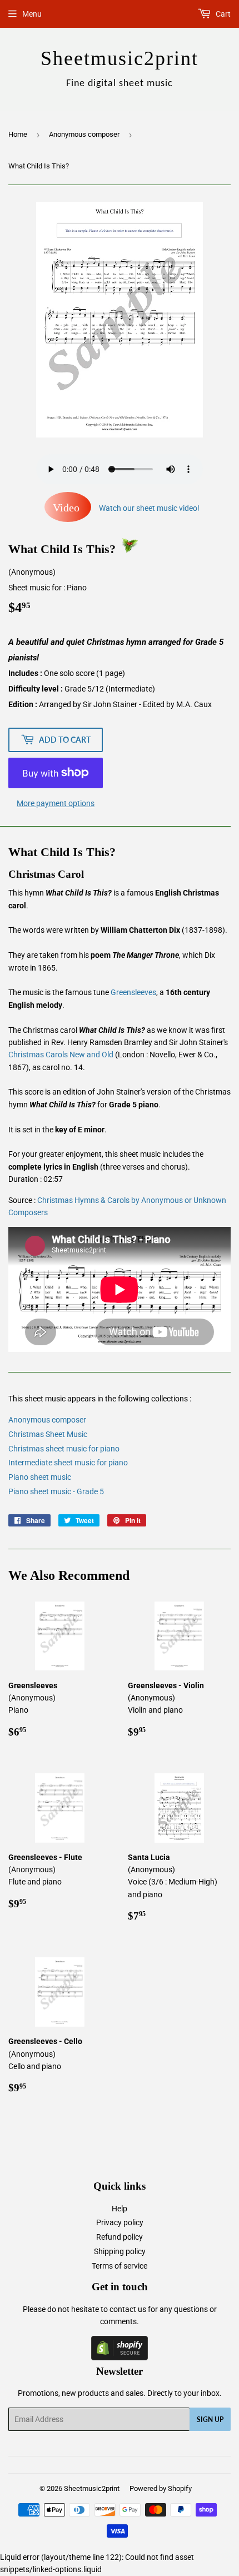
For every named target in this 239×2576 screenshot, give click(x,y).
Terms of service (120, 2266)
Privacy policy (120, 2222)
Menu (32, 14)
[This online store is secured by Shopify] (120, 2358)
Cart (222, 14)
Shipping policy (120, 2251)
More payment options (56, 803)
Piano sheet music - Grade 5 (56, 1491)
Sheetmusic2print (92, 2488)
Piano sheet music (40, 1477)
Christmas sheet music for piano (64, 1449)
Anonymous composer (84, 134)
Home (18, 134)
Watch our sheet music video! (126, 508)
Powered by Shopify (161, 2488)
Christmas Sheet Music (48, 1434)
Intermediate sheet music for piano (68, 1463)
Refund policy (120, 2237)
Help (120, 2209)
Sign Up (210, 2420)
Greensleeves (133, 992)
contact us (128, 2309)
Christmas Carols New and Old (61, 1055)
